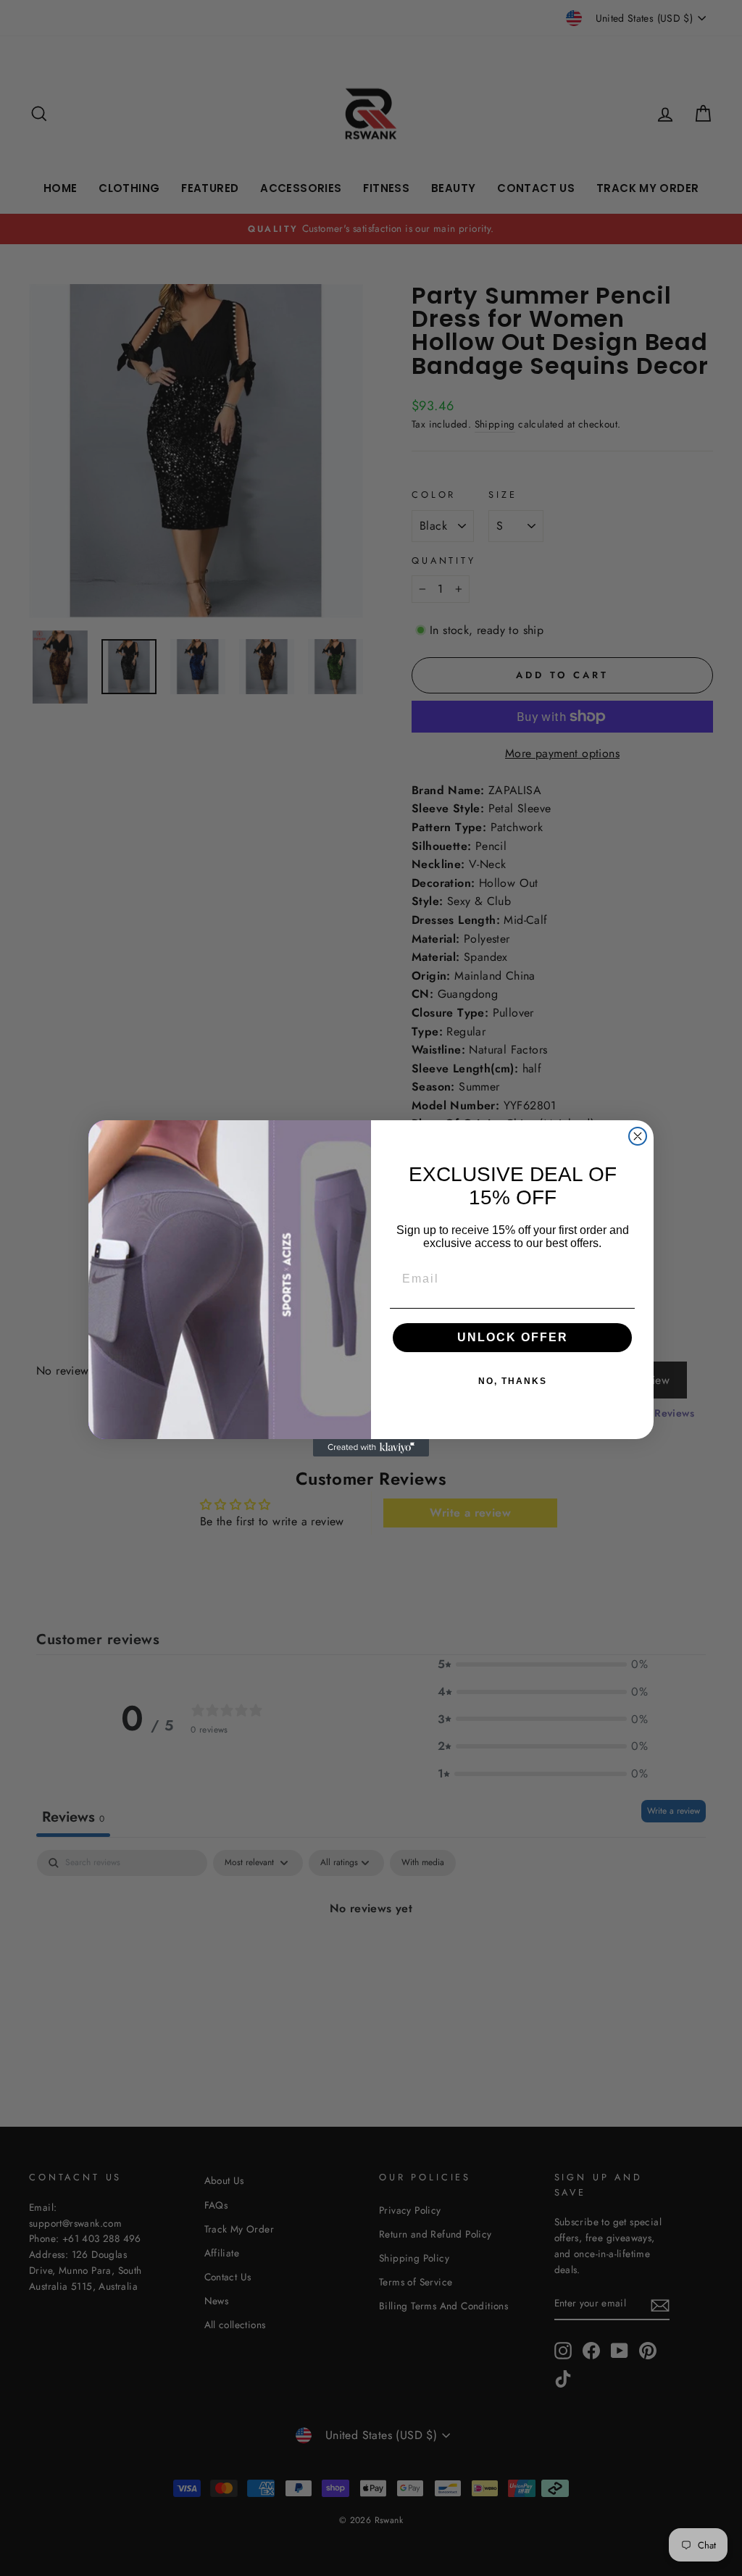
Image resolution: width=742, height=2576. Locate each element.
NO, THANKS (513, 1381)
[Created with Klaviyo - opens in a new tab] (371, 1448)
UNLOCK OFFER (513, 1337)
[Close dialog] (638, 1136)
